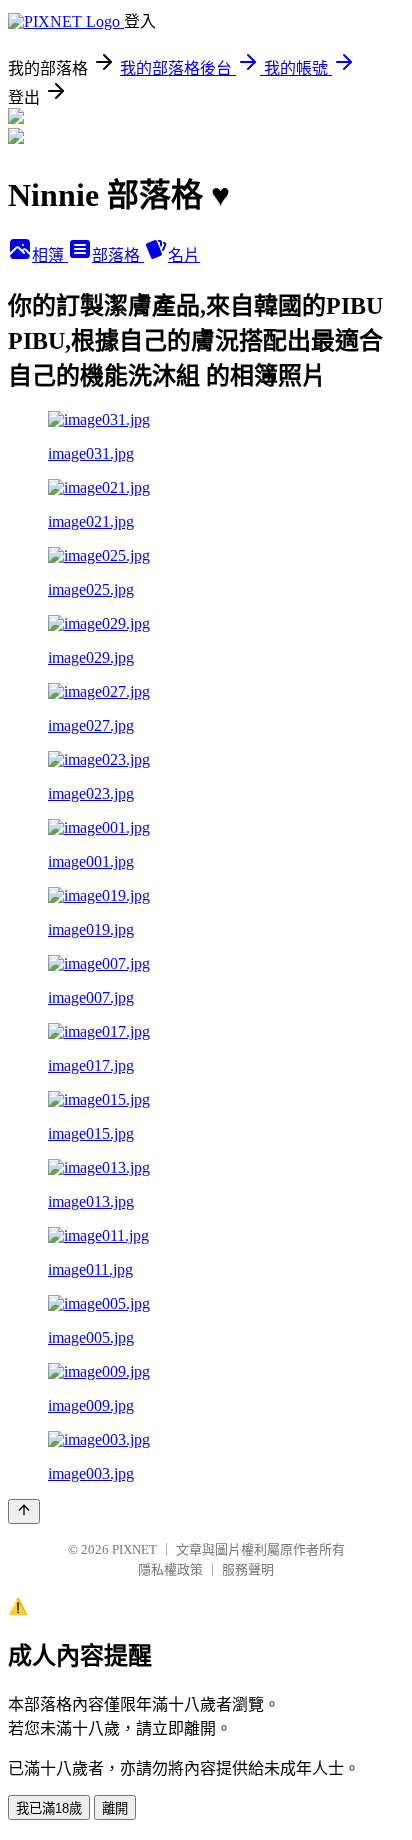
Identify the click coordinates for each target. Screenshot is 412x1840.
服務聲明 (248, 1569)
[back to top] (24, 1511)
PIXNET (134, 1549)
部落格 (118, 255)
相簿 (50, 255)
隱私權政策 (170, 1569)
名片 (184, 255)
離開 (115, 1808)
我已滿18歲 (49, 1808)
